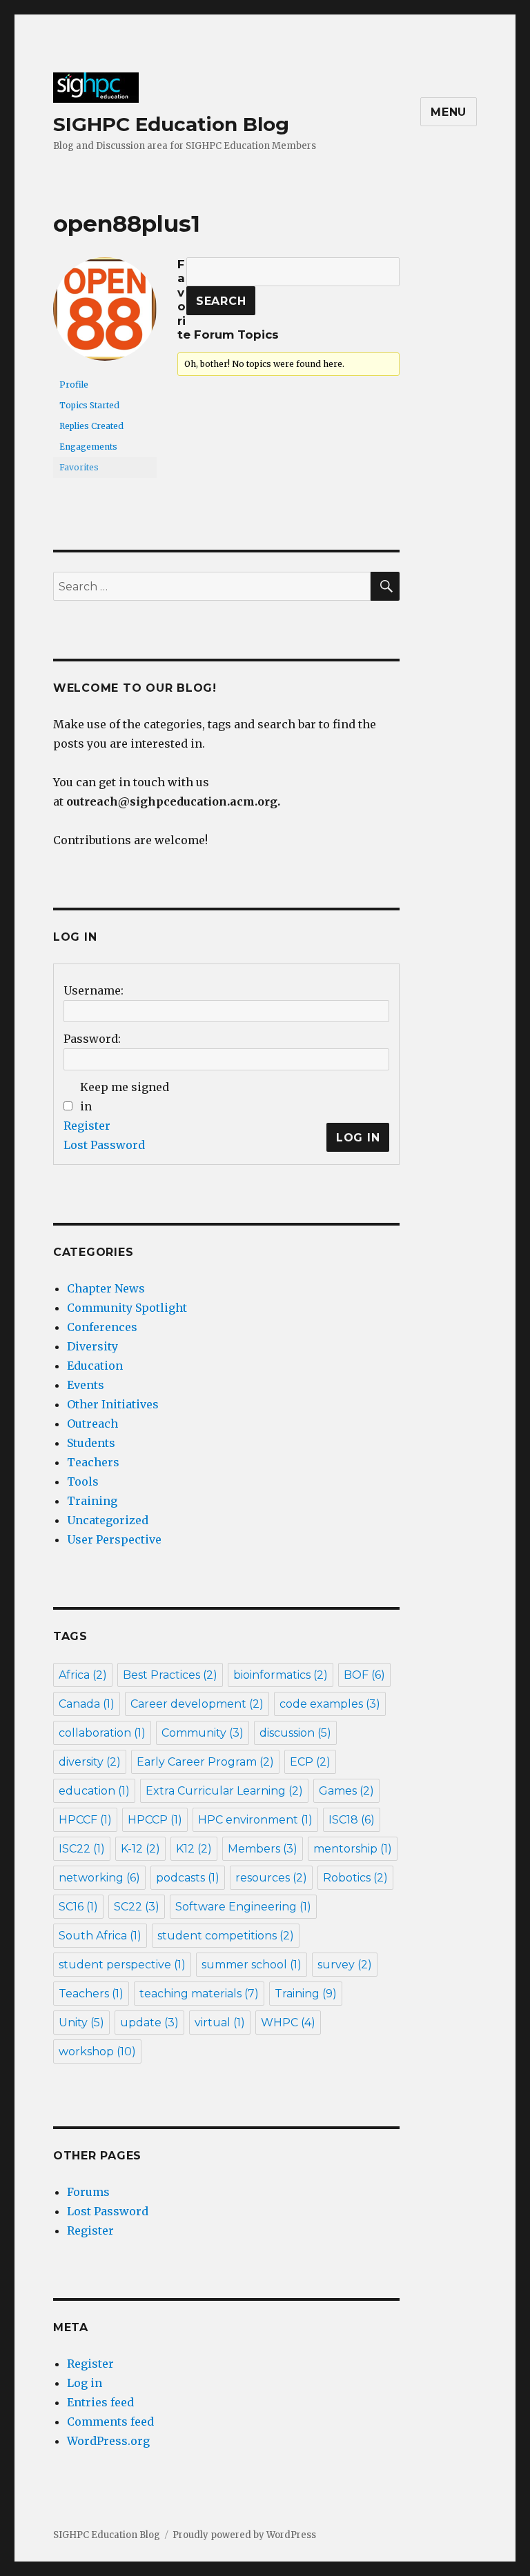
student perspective (122, 1965)
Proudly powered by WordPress (244, 2535)
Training (92, 1501)
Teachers (93, 1462)
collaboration (102, 1733)
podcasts (188, 1878)
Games (346, 1791)
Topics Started (89, 405)
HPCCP (155, 1820)
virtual (220, 2023)
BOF (364, 1675)
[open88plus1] (105, 315)
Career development (197, 1704)
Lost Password (104, 1145)
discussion (295, 1733)
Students (91, 1443)
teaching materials (199, 1994)
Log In (358, 1138)
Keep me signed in (125, 1097)
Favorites (79, 467)
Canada (87, 1704)
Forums (88, 2192)
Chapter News (106, 1288)
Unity (81, 2023)
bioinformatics (281, 1675)
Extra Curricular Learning (224, 1791)
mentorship (353, 1849)
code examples (330, 1704)
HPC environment (255, 1820)
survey (345, 1965)
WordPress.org (108, 2441)
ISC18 (352, 1820)
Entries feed (100, 2402)
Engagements (88, 447)
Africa (83, 1675)
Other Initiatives (113, 1404)
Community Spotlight (127, 1308)
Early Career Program (205, 1762)
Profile (74, 385)
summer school (252, 1965)
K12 (194, 1849)
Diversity (92, 1346)
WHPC (288, 2023)
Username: (94, 990)
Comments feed (110, 2422)
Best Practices (170, 1675)
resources (271, 1878)
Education (95, 1366)
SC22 (137, 1907)
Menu (449, 112)
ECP (310, 1762)
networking (99, 1878)
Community (203, 1733)
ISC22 (82, 1849)
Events (86, 1385)
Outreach (92, 1424)
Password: (92, 1039)
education (94, 1791)
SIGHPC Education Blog (171, 124)
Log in (85, 2383)
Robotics (355, 1878)
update (149, 2023)
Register (87, 1126)
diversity (90, 1762)
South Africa (100, 1936)
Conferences (102, 1327)
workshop (97, 2051)
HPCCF (85, 1820)
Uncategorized (108, 1520)
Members (263, 1849)
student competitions (226, 1936)
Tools (83, 1481)
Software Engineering (243, 1907)
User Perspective (114, 1539)
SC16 (78, 1907)
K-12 (140, 1849)
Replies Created (91, 426)
